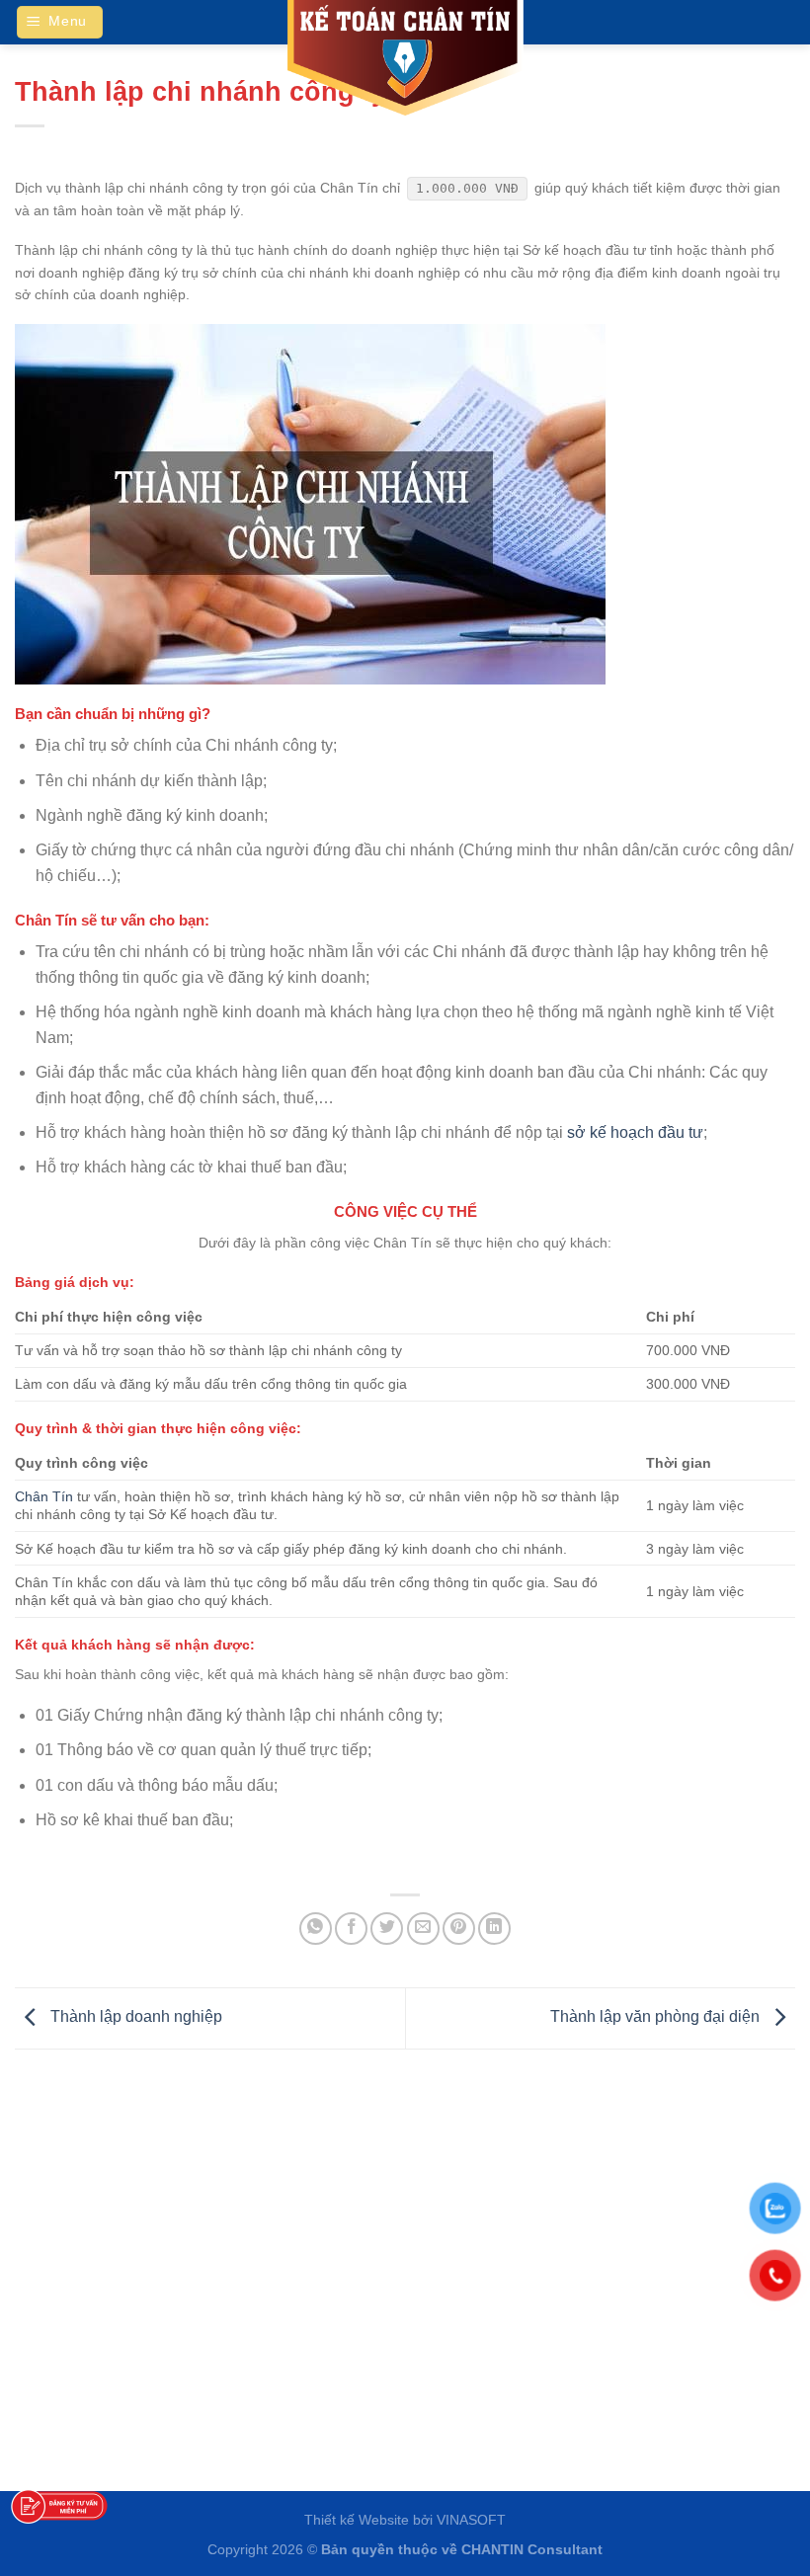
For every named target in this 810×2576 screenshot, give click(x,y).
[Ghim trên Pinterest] (459, 1929)
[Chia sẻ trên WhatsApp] (316, 1929)
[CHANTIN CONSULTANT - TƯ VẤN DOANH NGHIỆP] (405, 59)
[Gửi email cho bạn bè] (423, 1929)
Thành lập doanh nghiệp (134, 2017)
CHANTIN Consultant (532, 2549)
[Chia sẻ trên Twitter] (387, 1929)
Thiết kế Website (357, 2520)
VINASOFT (471, 2520)
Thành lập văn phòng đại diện (657, 2017)
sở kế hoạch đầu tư (635, 1132)
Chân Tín (44, 1496)
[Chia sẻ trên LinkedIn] (494, 1929)
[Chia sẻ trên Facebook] (351, 1929)
